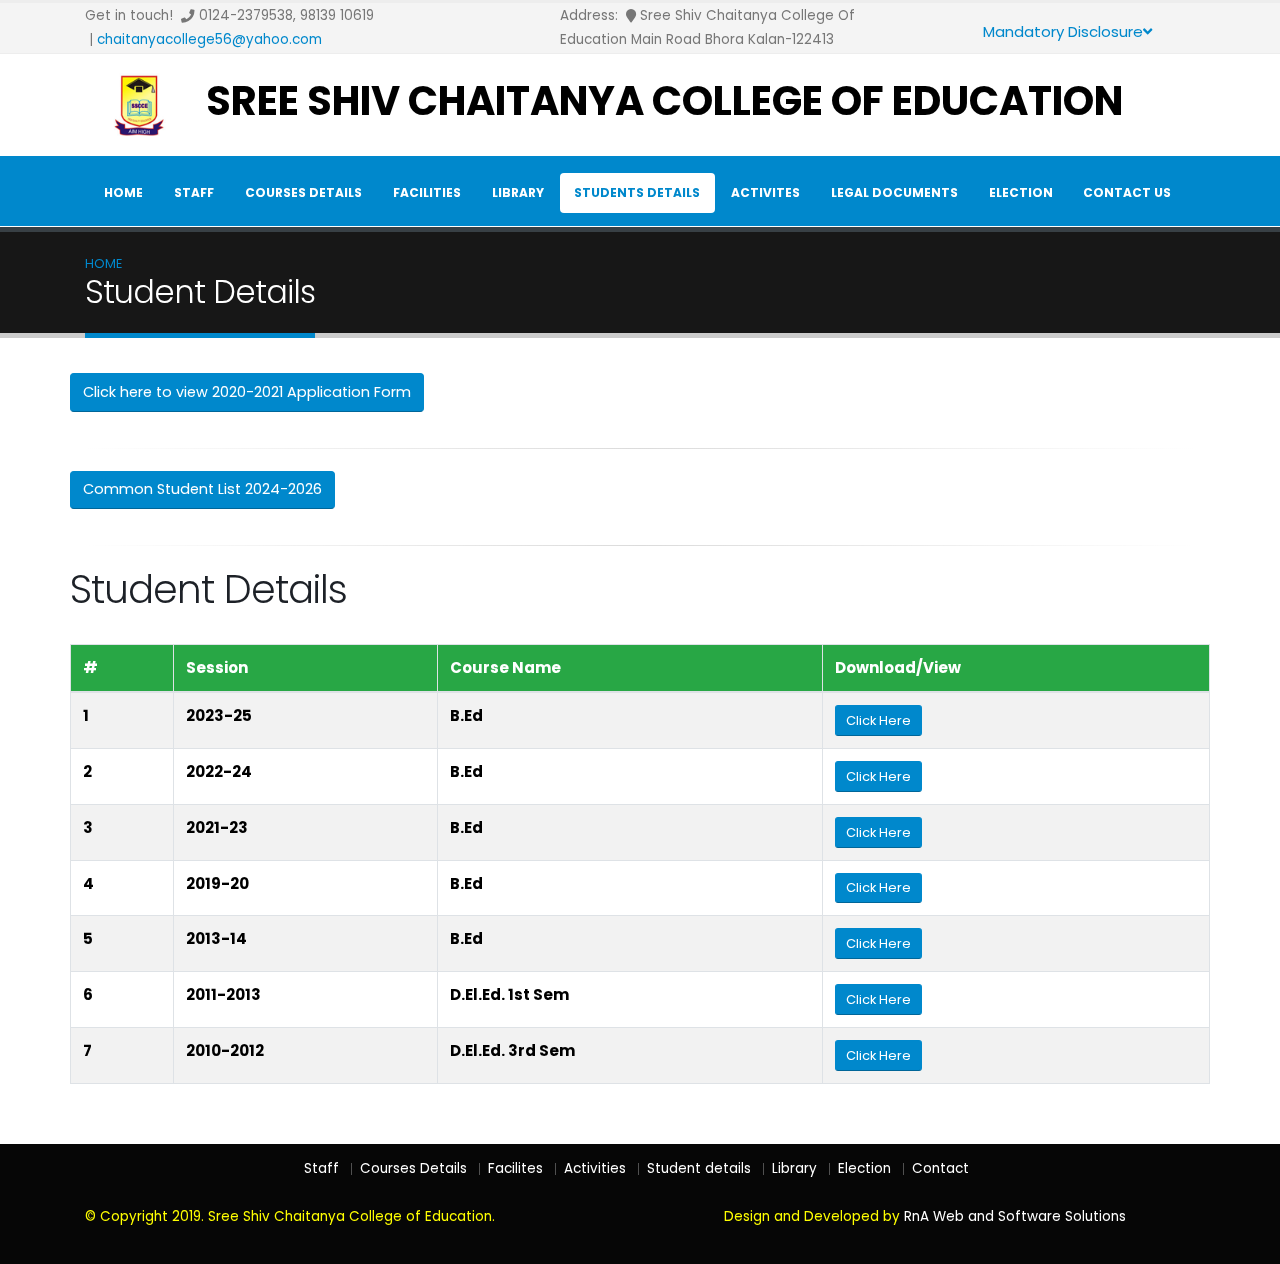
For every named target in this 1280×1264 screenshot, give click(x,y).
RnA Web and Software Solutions (1015, 1216)
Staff (194, 192)
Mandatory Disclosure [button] (1063, 31)
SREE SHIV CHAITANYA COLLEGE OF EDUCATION (664, 101)
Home (123, 192)
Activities (595, 1168)
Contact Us (1127, 192)
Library (518, 192)
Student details (699, 1168)
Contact (940, 1168)
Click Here (878, 720)
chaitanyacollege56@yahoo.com (209, 39)
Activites (765, 192)
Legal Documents (894, 192)
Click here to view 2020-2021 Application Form (247, 392)
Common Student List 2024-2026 (202, 489)
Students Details (637, 192)
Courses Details (303, 192)
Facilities (427, 192)
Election (1021, 192)
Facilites (515, 1168)
